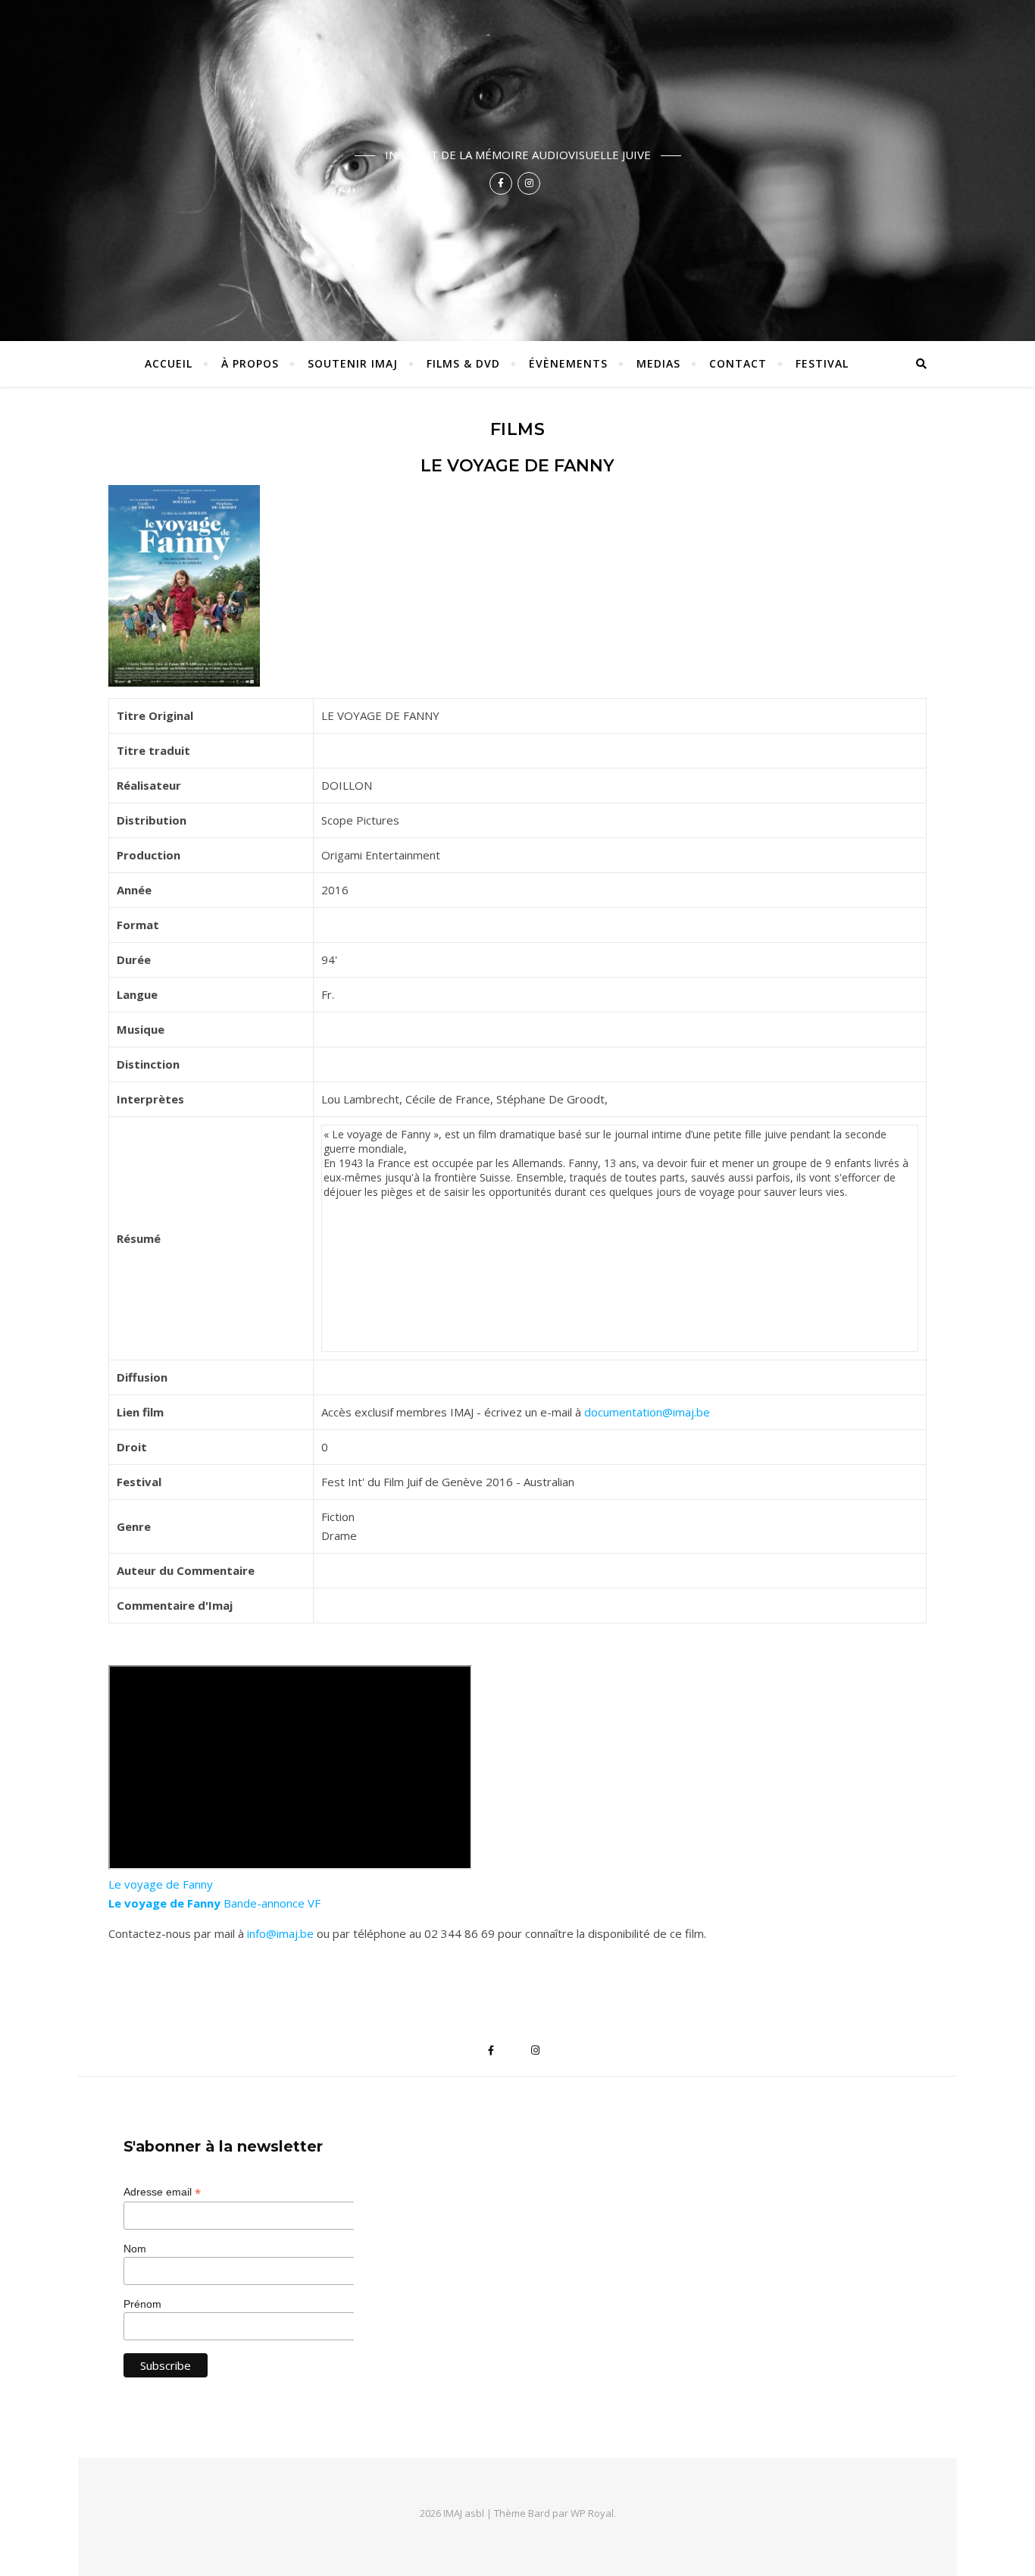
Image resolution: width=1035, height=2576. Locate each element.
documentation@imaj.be (647, 1412)
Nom (135, 2249)
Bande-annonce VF (214, 1903)
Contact (738, 363)
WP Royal (592, 2513)
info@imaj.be (280, 1933)
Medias (658, 363)
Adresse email (162, 2192)
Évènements (568, 363)
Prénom (142, 2304)
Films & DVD (463, 363)
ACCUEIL (169, 363)
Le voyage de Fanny (161, 1884)
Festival (822, 363)
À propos (250, 363)
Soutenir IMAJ (353, 363)
